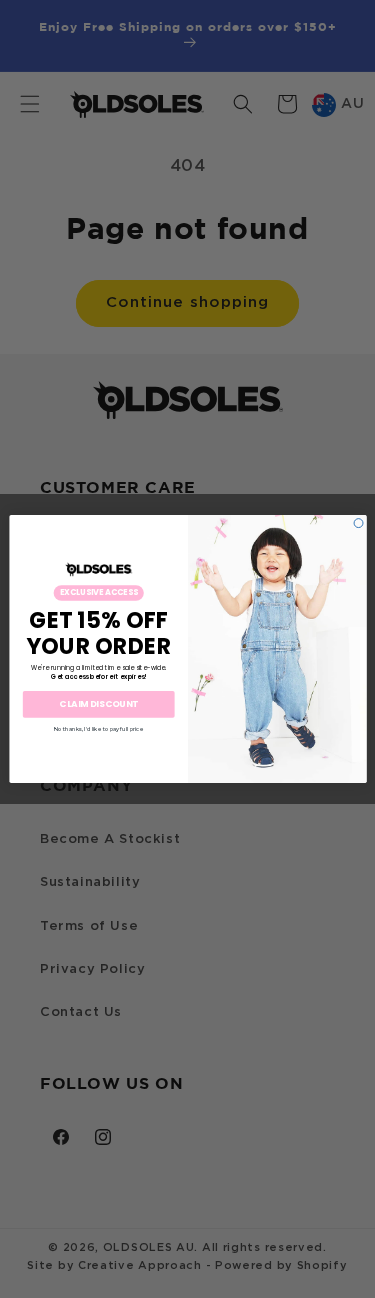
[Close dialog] (358, 523)
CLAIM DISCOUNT (98, 704)
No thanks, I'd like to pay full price (98, 728)
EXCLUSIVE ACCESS (98, 592)
